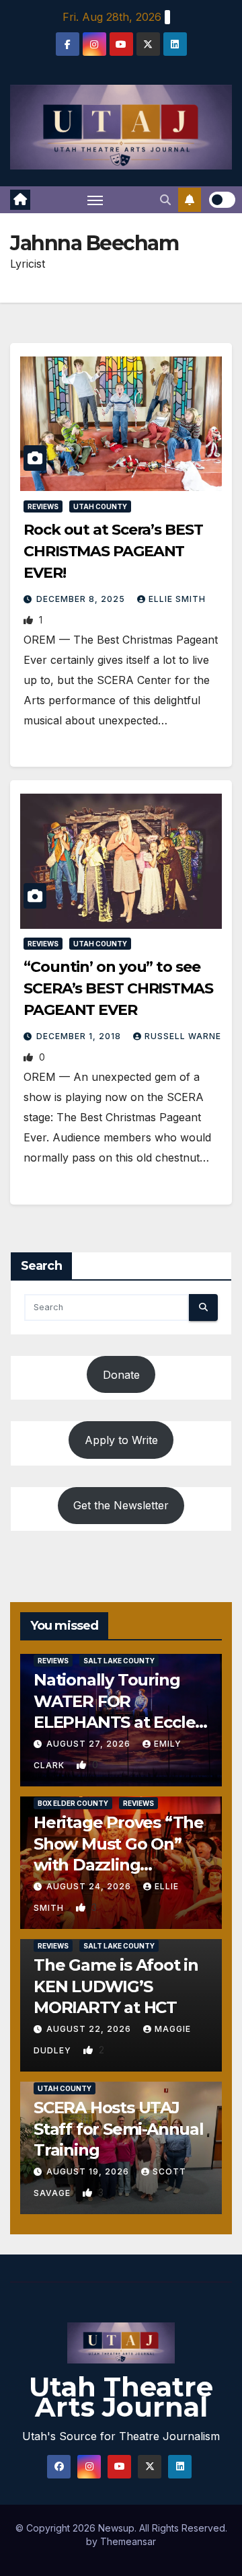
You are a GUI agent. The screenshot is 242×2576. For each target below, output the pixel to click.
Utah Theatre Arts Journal (121, 2397)
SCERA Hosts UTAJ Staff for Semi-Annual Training (119, 2128)
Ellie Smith (177, 599)
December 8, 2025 (82, 599)
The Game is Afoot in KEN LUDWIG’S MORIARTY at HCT (116, 1986)
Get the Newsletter (121, 1505)
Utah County (100, 506)
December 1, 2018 (80, 1036)
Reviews (43, 506)
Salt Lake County (119, 1661)
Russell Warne (183, 1036)
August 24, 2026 (90, 1886)
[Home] (20, 200)
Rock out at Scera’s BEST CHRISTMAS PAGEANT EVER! (113, 551)
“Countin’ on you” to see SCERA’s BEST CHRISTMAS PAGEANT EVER (118, 988)
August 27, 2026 (90, 1744)
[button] (165, 200)
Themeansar (128, 2541)
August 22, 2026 (90, 2029)
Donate (121, 1375)
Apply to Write (121, 1440)
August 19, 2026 (89, 2171)
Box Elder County (73, 1803)
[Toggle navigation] (95, 200)
